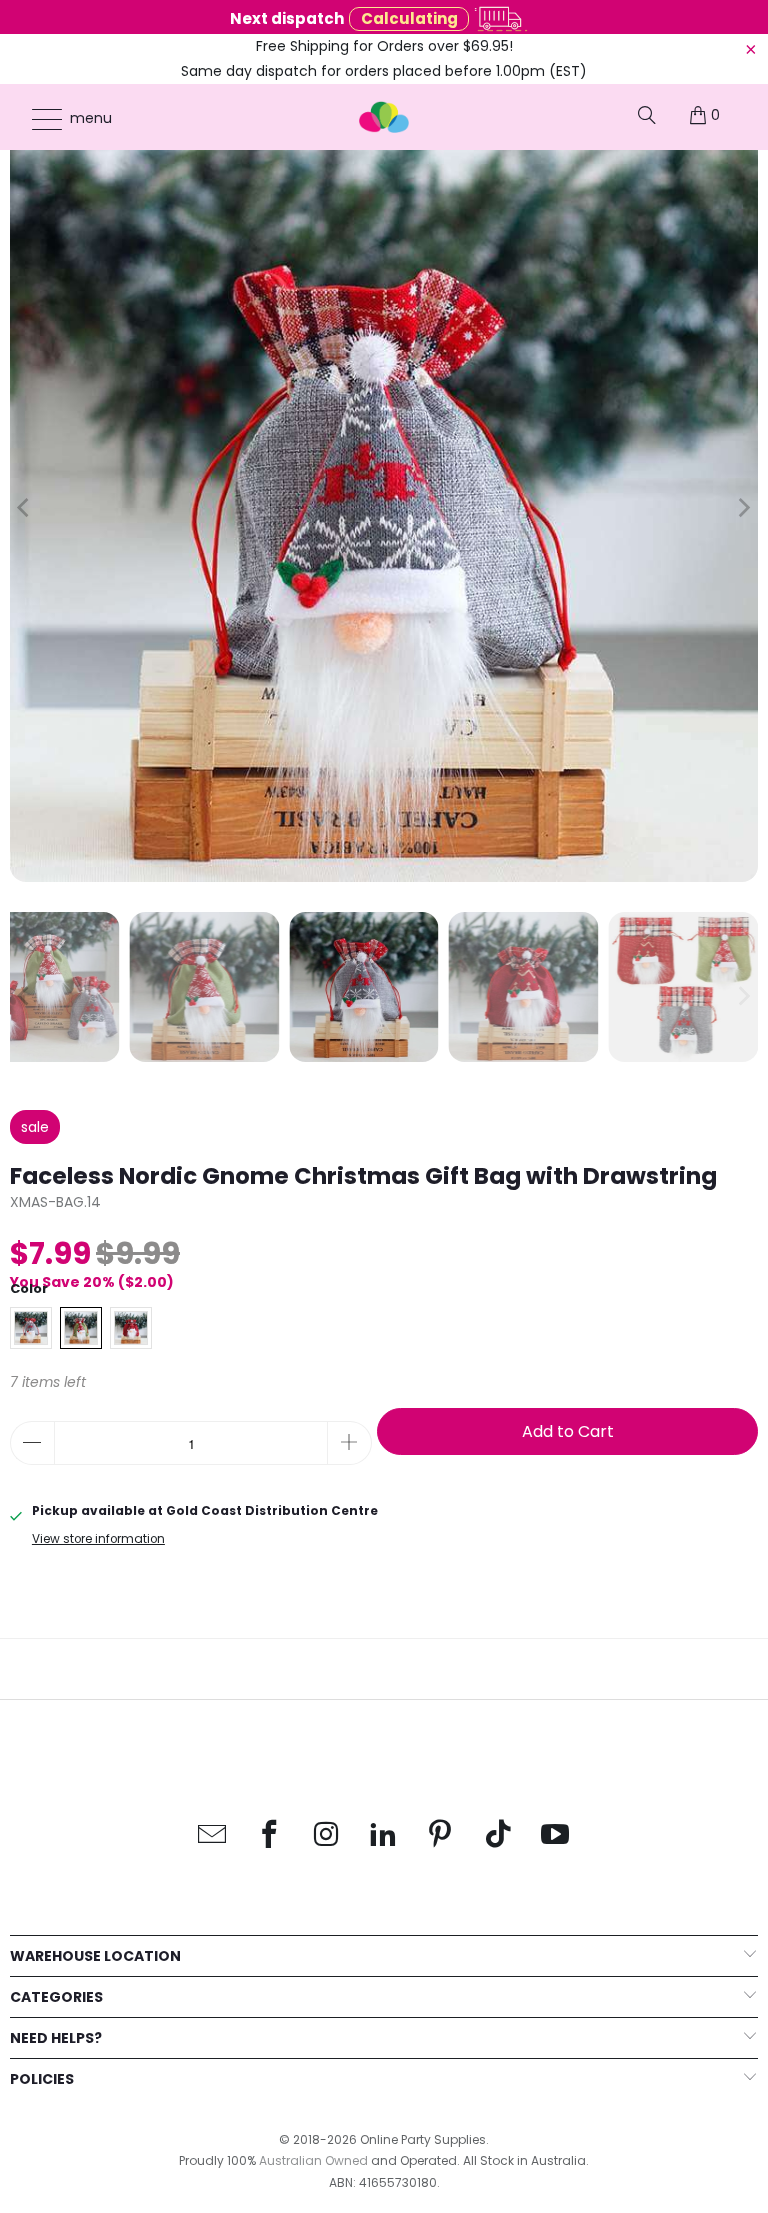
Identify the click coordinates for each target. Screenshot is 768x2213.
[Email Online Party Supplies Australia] (213, 1835)
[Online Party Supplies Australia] (384, 117)
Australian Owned (313, 2160)
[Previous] (25, 508)
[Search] (647, 115)
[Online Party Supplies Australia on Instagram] (327, 1835)
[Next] (743, 508)
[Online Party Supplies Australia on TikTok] (498, 1835)
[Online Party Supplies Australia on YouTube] (555, 1835)
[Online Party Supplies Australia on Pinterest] (441, 1835)
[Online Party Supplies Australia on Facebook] (270, 1835)
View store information (98, 1539)
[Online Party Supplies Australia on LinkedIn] (384, 1835)
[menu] (37, 119)
